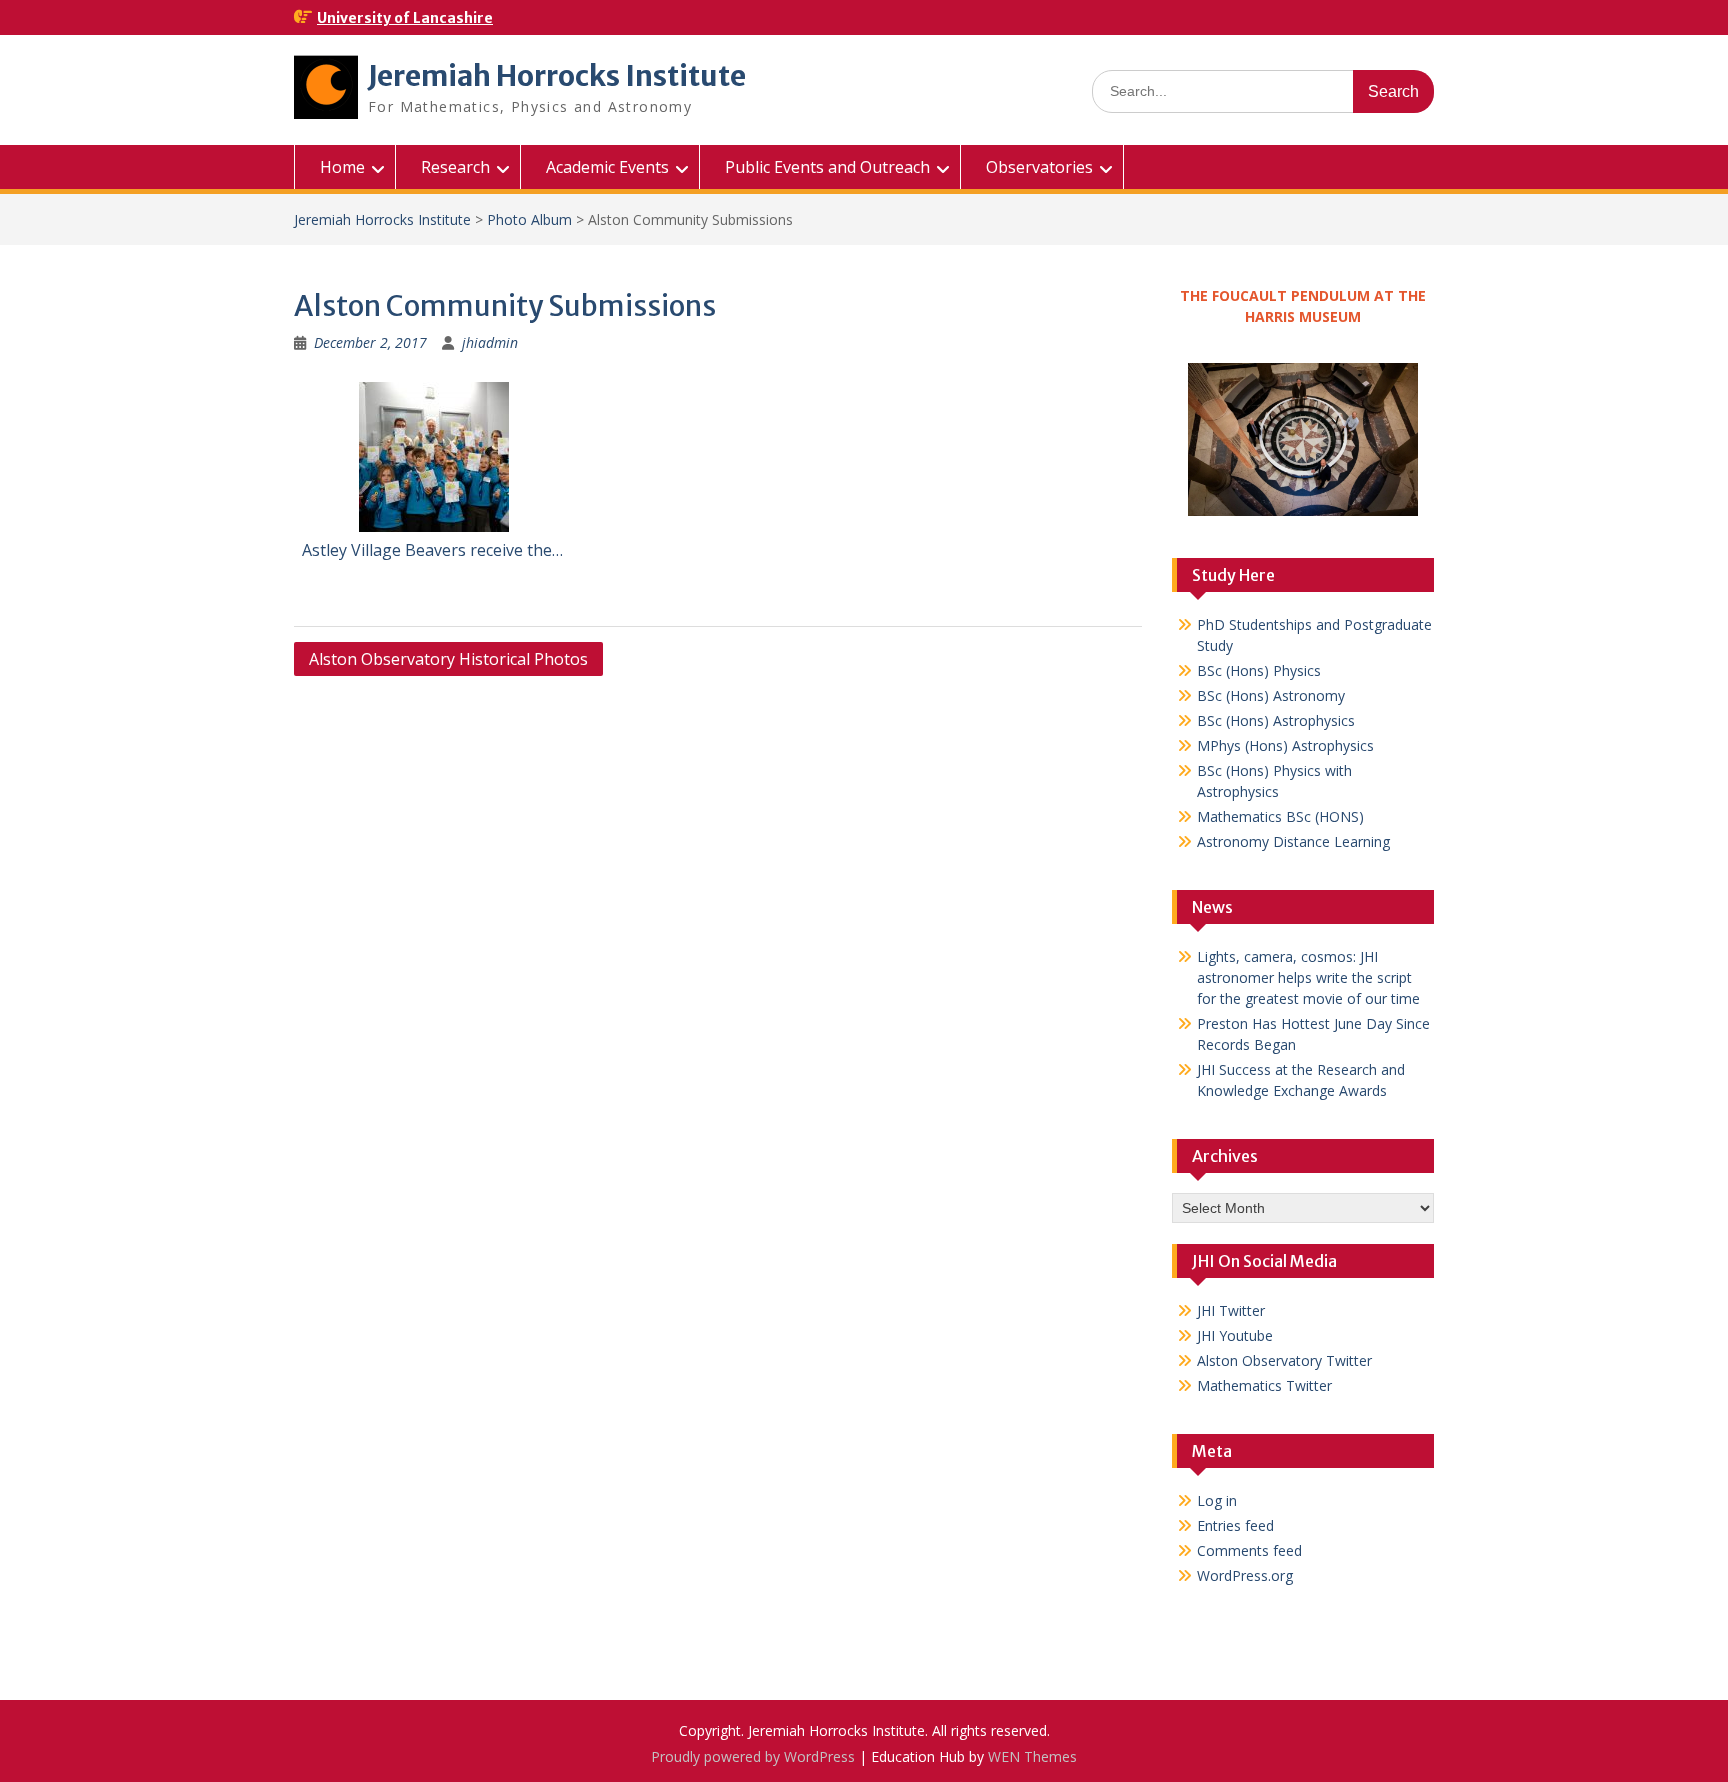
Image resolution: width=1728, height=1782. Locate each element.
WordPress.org (1245, 1575)
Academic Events (607, 167)
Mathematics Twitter (1264, 1385)
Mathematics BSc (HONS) (1280, 816)
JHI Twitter (1231, 1310)
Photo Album (529, 219)
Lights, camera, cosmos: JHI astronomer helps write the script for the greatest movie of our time (1308, 977)
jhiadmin (490, 342)
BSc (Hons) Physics (1259, 670)
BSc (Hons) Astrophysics (1276, 720)
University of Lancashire (405, 18)
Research (455, 167)
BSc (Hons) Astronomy (1271, 695)
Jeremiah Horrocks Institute (557, 76)
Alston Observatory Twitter (1284, 1360)
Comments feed (1249, 1550)
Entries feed (1235, 1525)
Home (342, 167)
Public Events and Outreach (827, 167)
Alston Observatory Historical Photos (448, 659)
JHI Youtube (1235, 1335)
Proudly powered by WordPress (753, 1756)
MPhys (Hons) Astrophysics (1285, 745)
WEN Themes (1032, 1756)
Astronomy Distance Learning (1293, 841)
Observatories (1039, 167)
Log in (1217, 1500)
